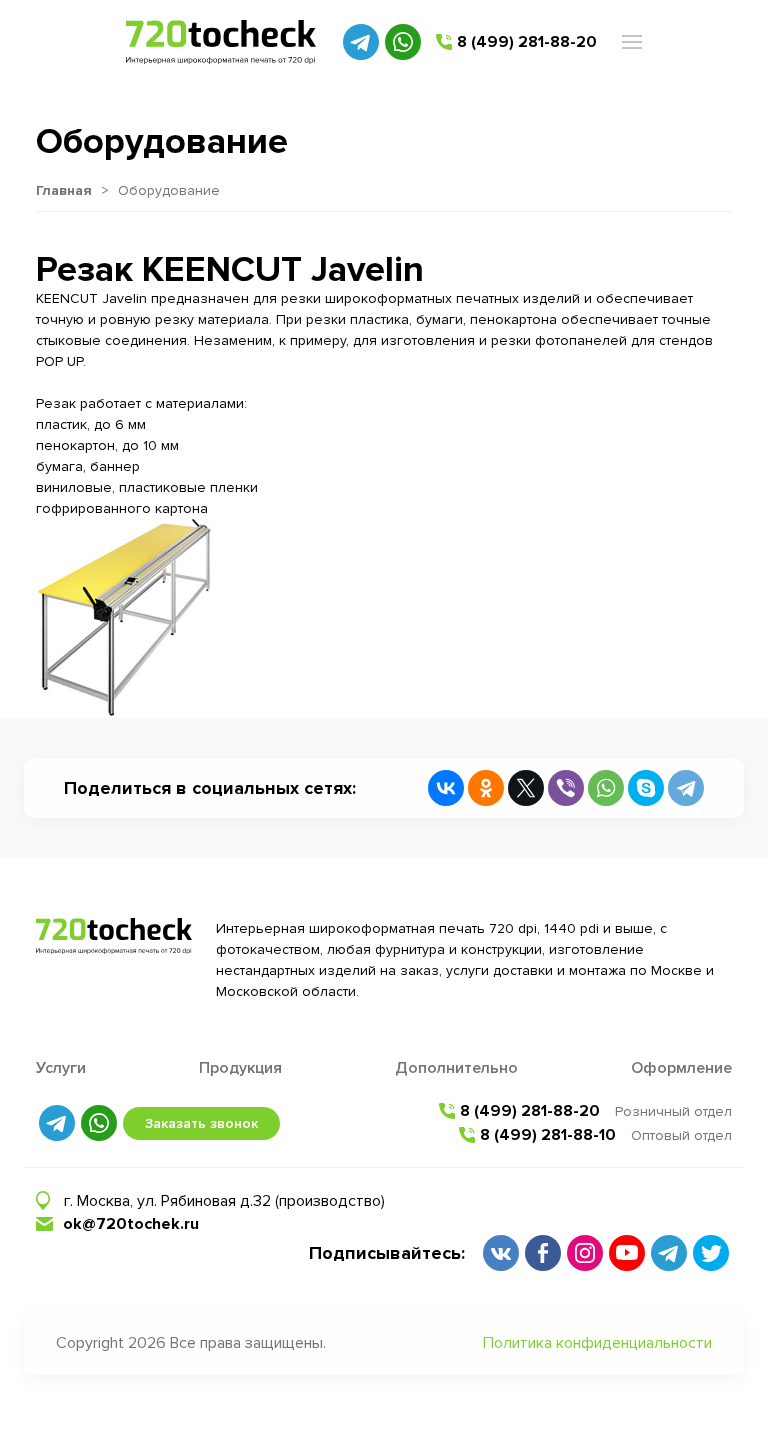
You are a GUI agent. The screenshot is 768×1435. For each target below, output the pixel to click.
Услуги (61, 1068)
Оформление (681, 1068)
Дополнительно (456, 1068)
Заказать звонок (201, 1123)
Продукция (240, 1068)
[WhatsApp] (606, 788)
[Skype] (646, 788)
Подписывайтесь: (387, 1253)
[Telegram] (686, 788)
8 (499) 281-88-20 (527, 42)
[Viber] (566, 788)
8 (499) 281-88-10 (548, 1135)
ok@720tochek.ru (131, 1224)
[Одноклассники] (486, 788)
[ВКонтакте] (446, 788)
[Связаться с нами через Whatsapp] (403, 42)
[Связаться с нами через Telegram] (361, 42)
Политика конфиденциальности (597, 1343)
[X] (526, 788)
